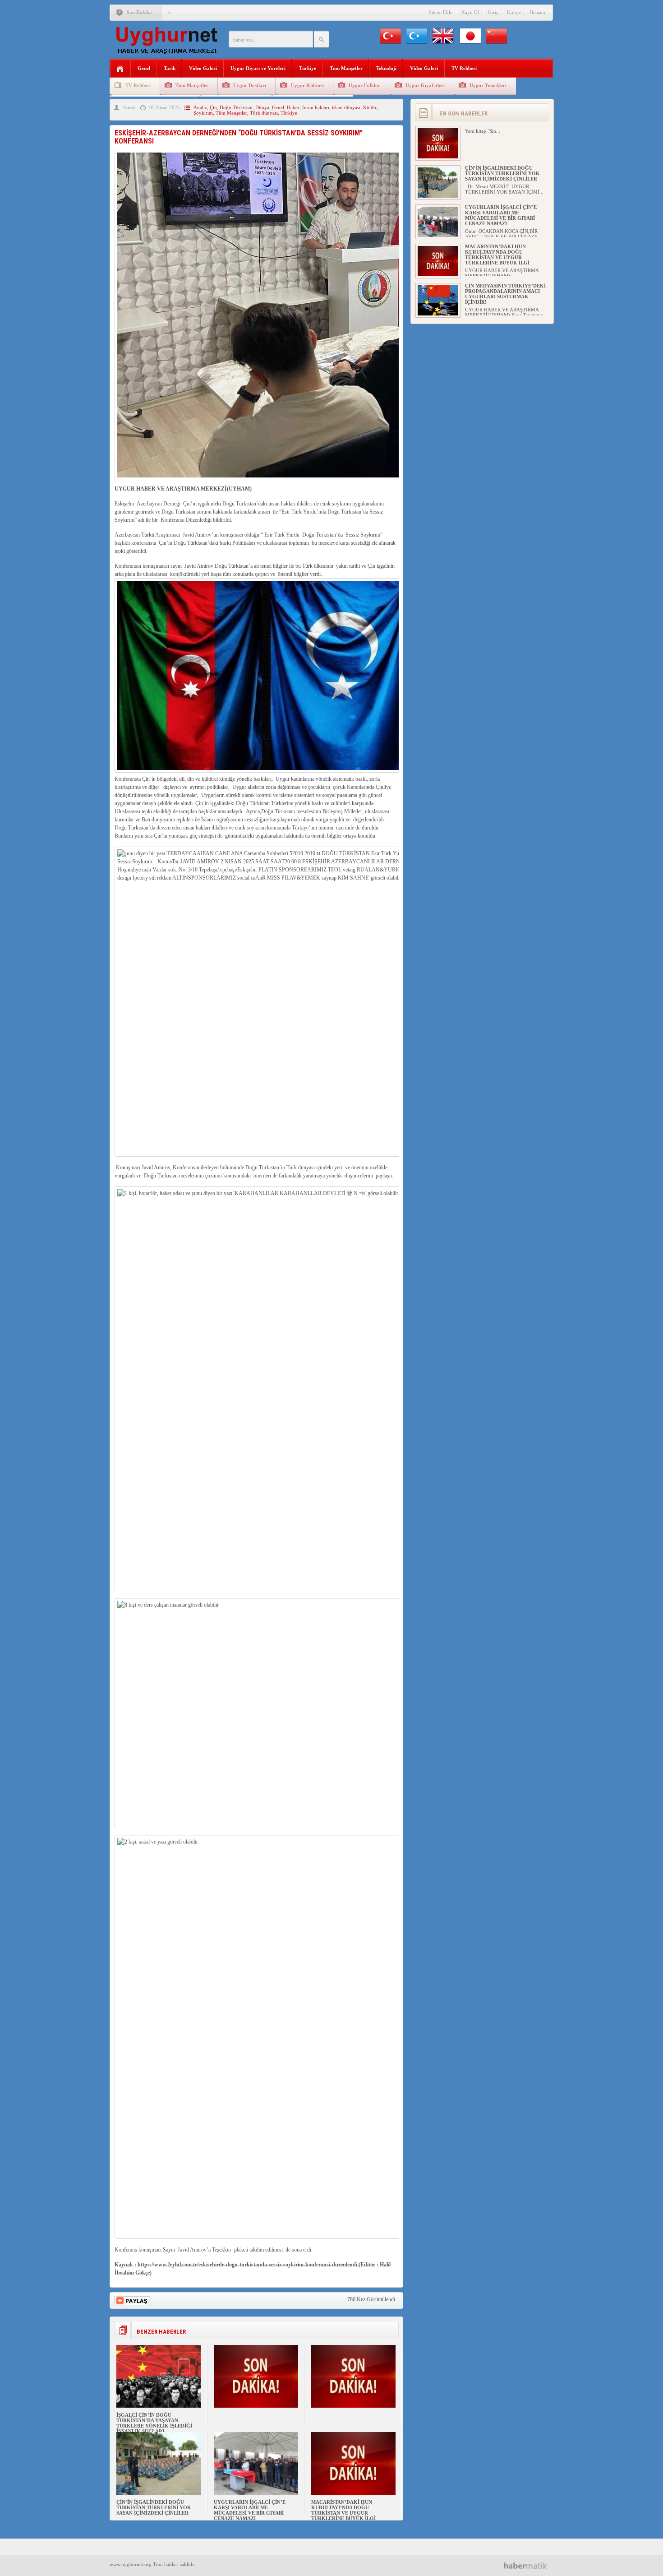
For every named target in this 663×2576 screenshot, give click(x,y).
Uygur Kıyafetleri (425, 85)
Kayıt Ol (470, 12)
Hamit (129, 107)
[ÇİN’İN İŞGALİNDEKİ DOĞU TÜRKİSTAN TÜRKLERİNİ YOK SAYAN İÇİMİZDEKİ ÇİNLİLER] (159, 2493)
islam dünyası (346, 107)
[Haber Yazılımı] (529, 2565)
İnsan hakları (316, 107)
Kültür (370, 107)
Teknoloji (386, 68)
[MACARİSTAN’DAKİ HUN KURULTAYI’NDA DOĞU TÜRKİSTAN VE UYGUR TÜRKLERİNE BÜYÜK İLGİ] (353, 2493)
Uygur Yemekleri (488, 85)
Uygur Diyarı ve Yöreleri (258, 68)
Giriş (493, 12)
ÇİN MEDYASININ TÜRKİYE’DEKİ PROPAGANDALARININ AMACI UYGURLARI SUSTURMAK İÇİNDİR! (505, 294)
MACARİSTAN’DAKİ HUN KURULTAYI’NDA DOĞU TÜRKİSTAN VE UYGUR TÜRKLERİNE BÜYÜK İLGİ (343, 2510)
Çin (213, 107)
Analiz (200, 107)
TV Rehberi (464, 68)
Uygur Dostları (250, 85)
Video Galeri (203, 68)
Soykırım (203, 113)
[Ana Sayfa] (120, 69)
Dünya (262, 107)
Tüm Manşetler (346, 68)
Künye (514, 12)
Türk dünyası (264, 113)
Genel (144, 68)
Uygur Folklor (364, 85)
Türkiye (308, 68)
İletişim (538, 12)
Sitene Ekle (441, 12)
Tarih (170, 68)
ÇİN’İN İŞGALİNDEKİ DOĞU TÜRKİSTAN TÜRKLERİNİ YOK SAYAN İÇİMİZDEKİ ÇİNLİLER (154, 2507)
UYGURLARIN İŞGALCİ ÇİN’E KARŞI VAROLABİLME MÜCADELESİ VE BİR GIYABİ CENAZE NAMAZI (250, 2510)
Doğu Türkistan (236, 107)
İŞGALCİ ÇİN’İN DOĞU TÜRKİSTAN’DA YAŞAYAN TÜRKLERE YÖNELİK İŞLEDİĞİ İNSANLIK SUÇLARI (154, 2423)
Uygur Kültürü (307, 85)
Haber (293, 107)
